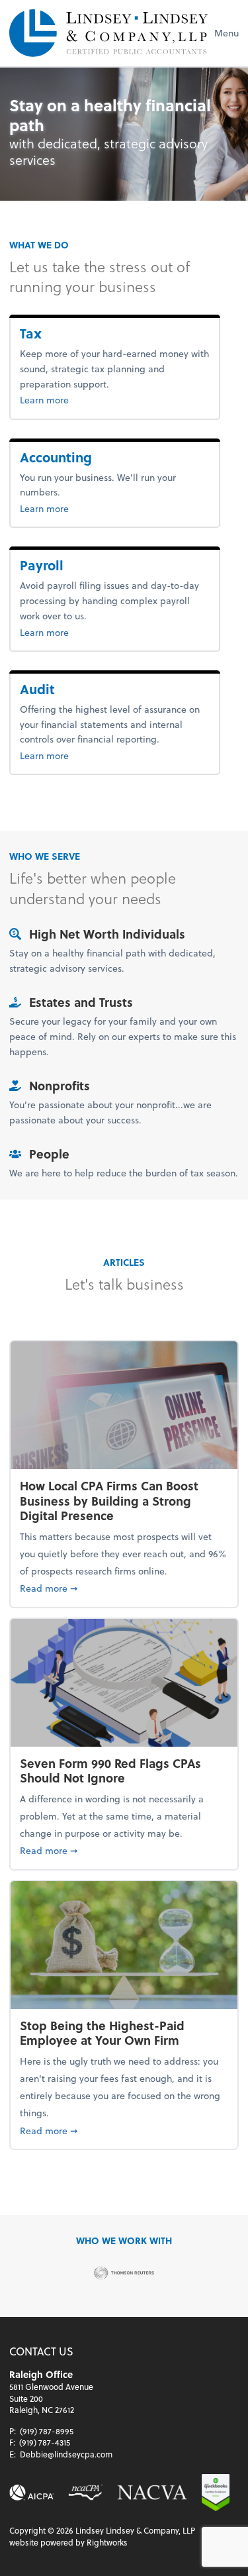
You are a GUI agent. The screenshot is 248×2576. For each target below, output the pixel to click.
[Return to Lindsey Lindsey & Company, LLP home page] (108, 33)
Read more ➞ (124, 1588)
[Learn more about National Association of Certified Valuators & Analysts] (152, 2493)
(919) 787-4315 (45, 2442)
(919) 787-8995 (47, 2431)
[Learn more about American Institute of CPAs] (32, 2493)
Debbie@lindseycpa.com (66, 2454)
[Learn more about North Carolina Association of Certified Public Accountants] (85, 2493)
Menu (227, 33)
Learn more (66, 399)
